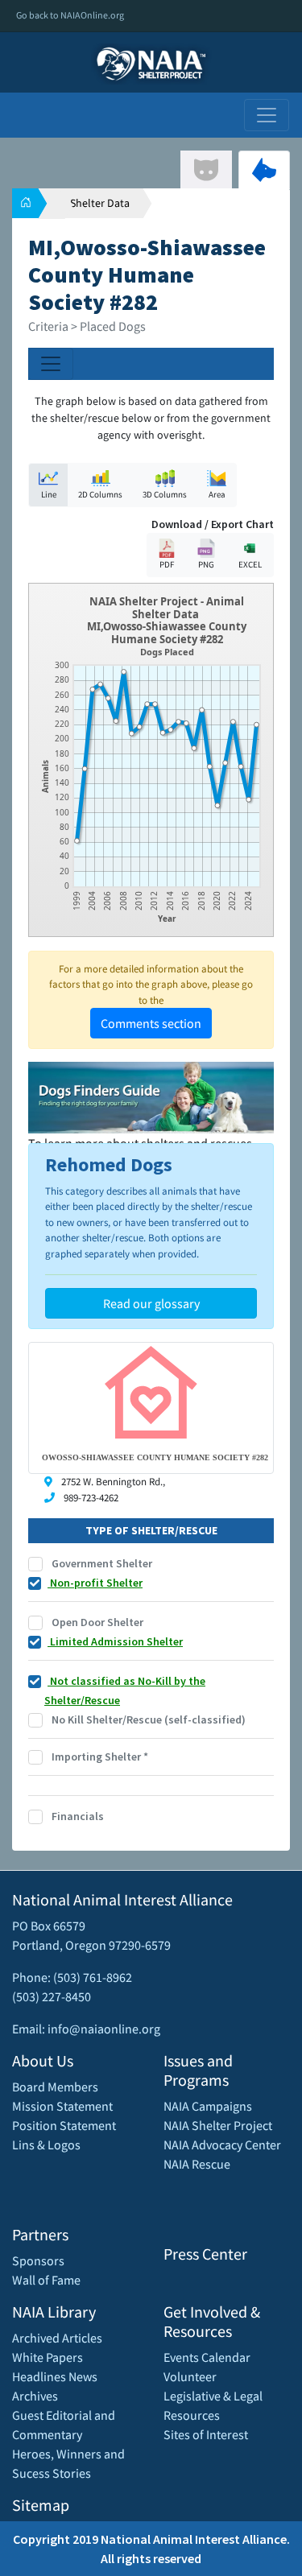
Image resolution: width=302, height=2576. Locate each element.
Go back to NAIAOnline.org (70, 15)
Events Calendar (207, 2357)
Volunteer (190, 2376)
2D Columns (100, 494)
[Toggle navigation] (267, 115)
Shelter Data (100, 203)
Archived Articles (57, 2338)
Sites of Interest (206, 2434)
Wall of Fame (46, 2280)
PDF (167, 564)
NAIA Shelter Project (218, 2125)
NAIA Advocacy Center (222, 2145)
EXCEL (250, 564)
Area (217, 494)
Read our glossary (151, 1303)
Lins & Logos (46, 2145)
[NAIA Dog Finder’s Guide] (151, 1096)
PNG (206, 564)
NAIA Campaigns (208, 2106)
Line (49, 494)
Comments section (151, 1023)
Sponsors (38, 2260)
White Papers (48, 2357)
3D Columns (165, 494)
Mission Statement (62, 2106)
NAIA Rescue (197, 2164)
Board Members (55, 2087)
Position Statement (64, 2125)
